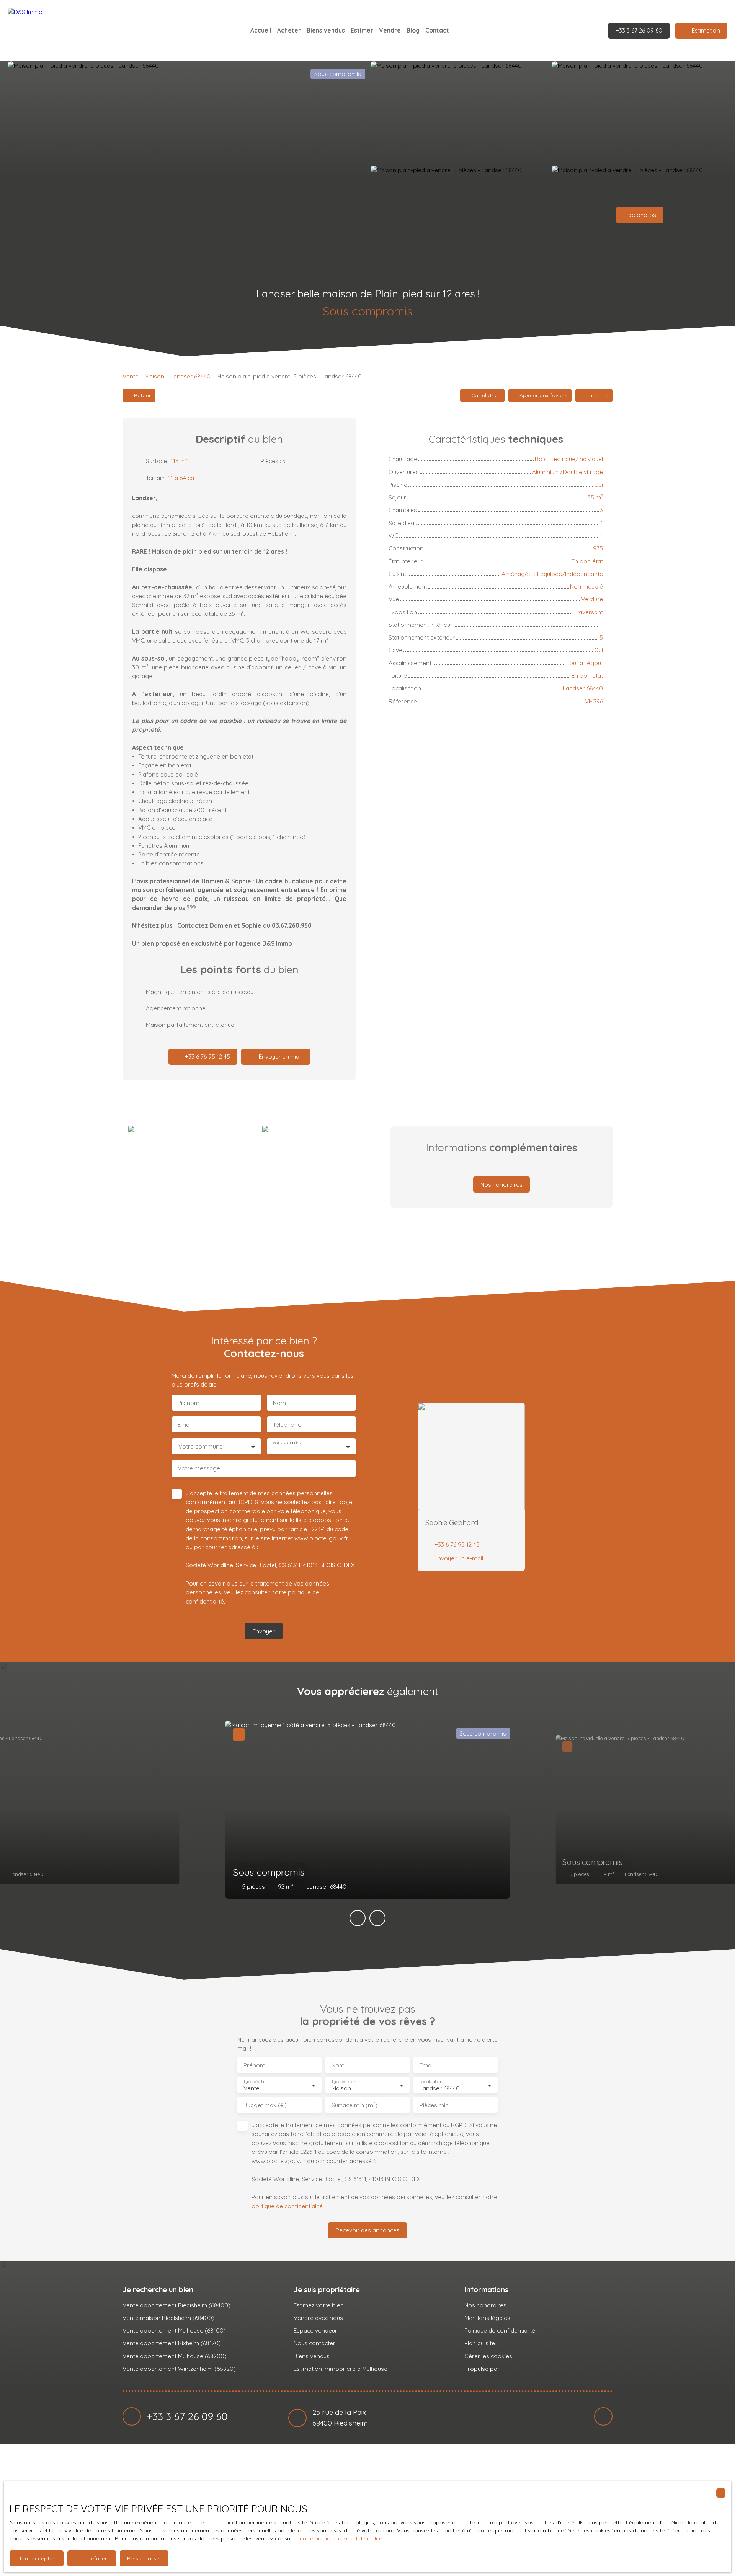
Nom (279, 1403)
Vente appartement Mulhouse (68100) (174, 2330)
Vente (131, 376)
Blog (413, 30)
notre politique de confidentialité (341, 2538)
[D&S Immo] (61, 31)
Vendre (390, 30)
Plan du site (480, 2343)
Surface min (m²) (354, 2105)
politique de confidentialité (287, 2206)
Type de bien (343, 2082)
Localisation (431, 2082)
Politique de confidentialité (500, 2330)
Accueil (261, 30)
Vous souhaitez (287, 1443)
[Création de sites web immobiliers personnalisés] (520, 2369)
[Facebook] (603, 2416)
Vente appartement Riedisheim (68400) (176, 2305)
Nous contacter (314, 2343)
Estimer (362, 30)
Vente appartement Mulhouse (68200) (175, 2356)
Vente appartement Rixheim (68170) (172, 2343)
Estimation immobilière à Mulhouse (341, 2369)
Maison (154, 376)
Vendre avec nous (318, 2318)
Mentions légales (487, 2318)
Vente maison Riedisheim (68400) (168, 2318)
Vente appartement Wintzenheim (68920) (179, 2369)
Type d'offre (255, 2082)
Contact (437, 30)
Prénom (189, 1403)
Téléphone (287, 1425)
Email (185, 1425)
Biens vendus (326, 30)
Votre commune (201, 1446)
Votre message (199, 1468)
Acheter (289, 30)
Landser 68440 (190, 376)
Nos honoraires (485, 2305)
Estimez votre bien (319, 2305)
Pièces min (434, 2105)
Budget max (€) (265, 2105)
